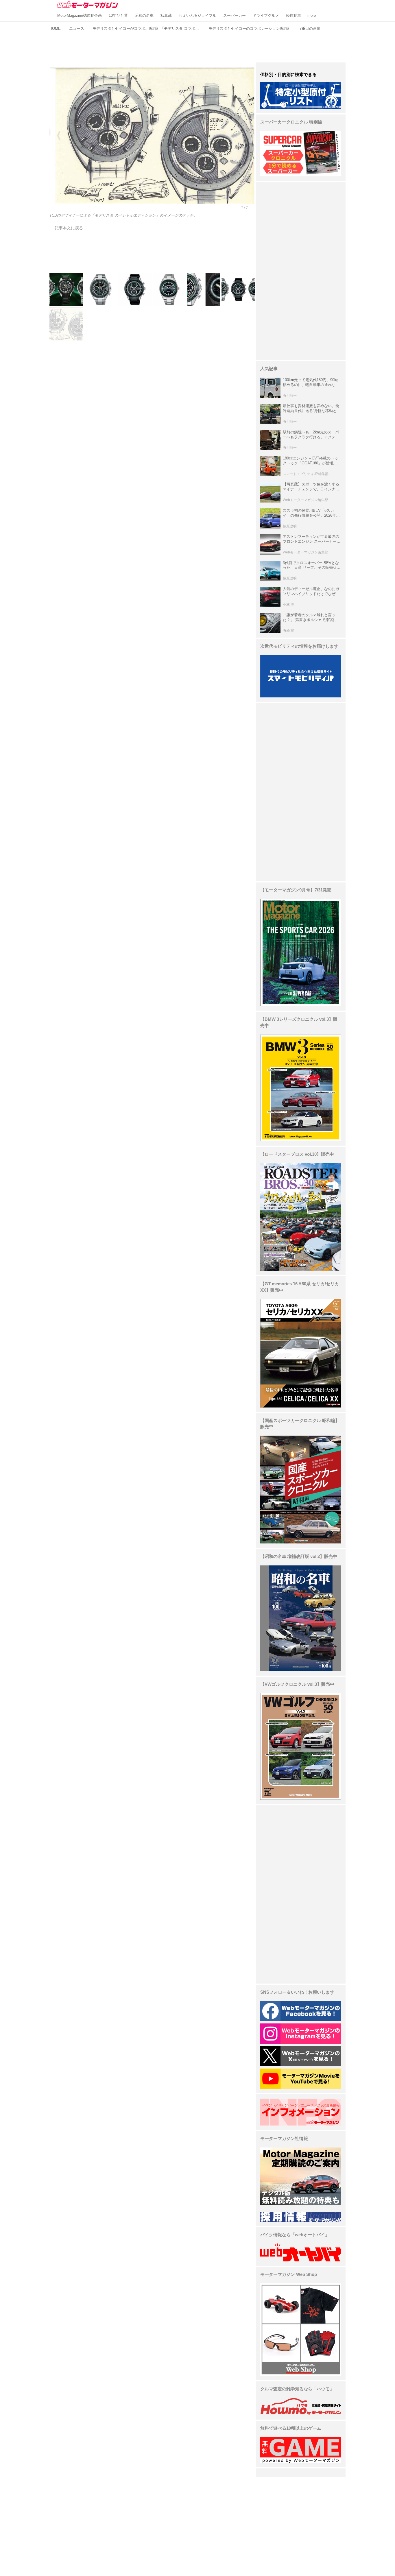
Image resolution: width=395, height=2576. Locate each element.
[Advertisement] (197, 46)
